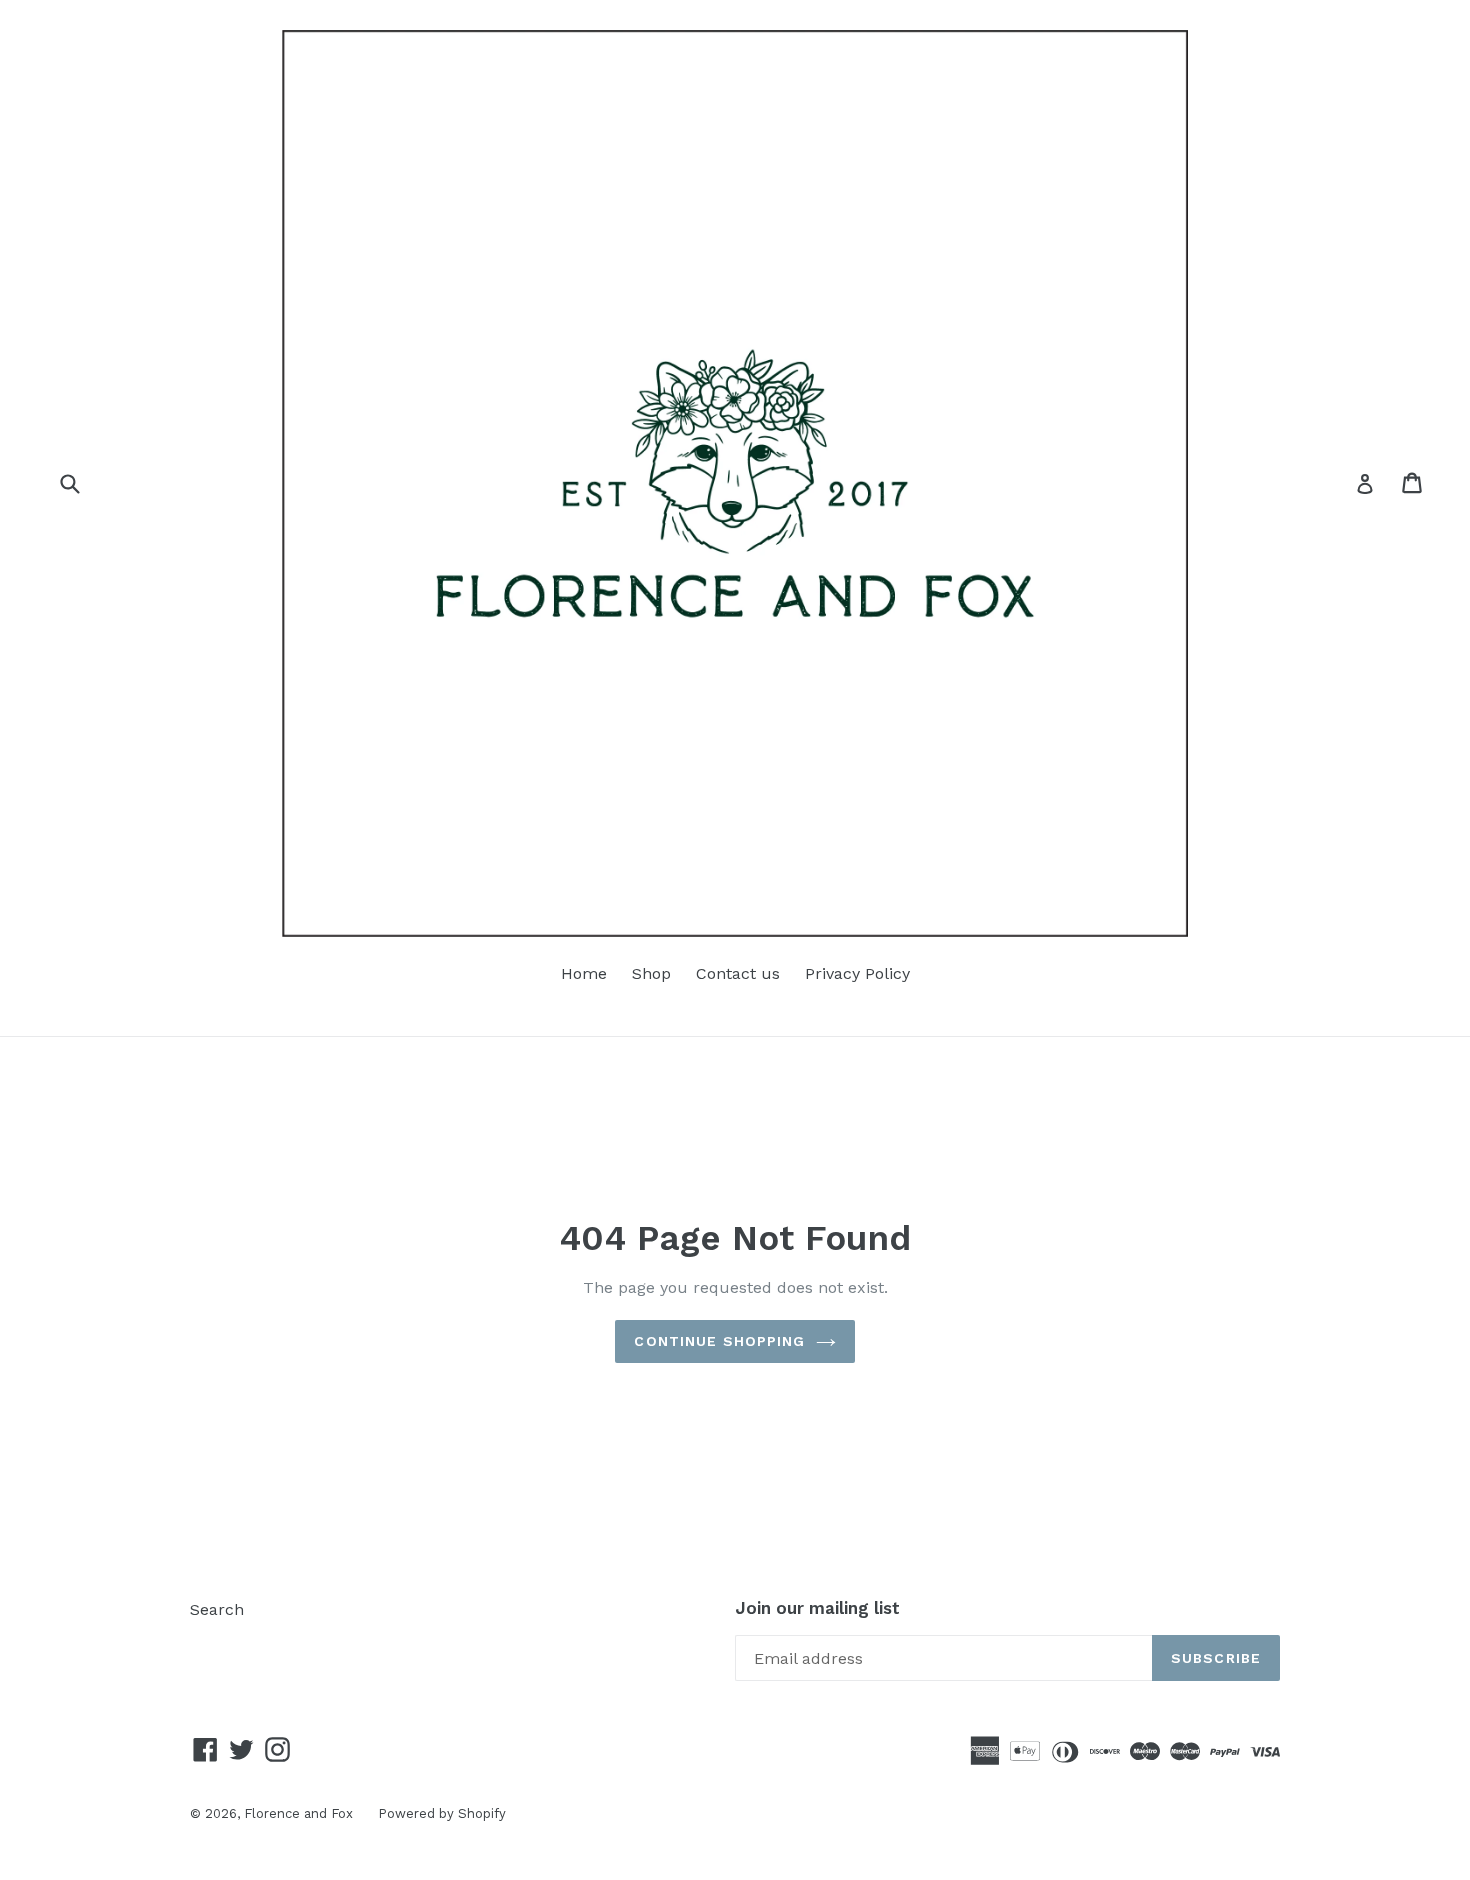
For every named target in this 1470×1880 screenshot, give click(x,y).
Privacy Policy (857, 973)
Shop (651, 973)
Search (217, 1609)
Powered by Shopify (442, 1813)
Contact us (738, 973)
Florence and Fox (298, 1813)
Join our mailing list (817, 1608)
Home (584, 973)
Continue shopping (719, 1341)
